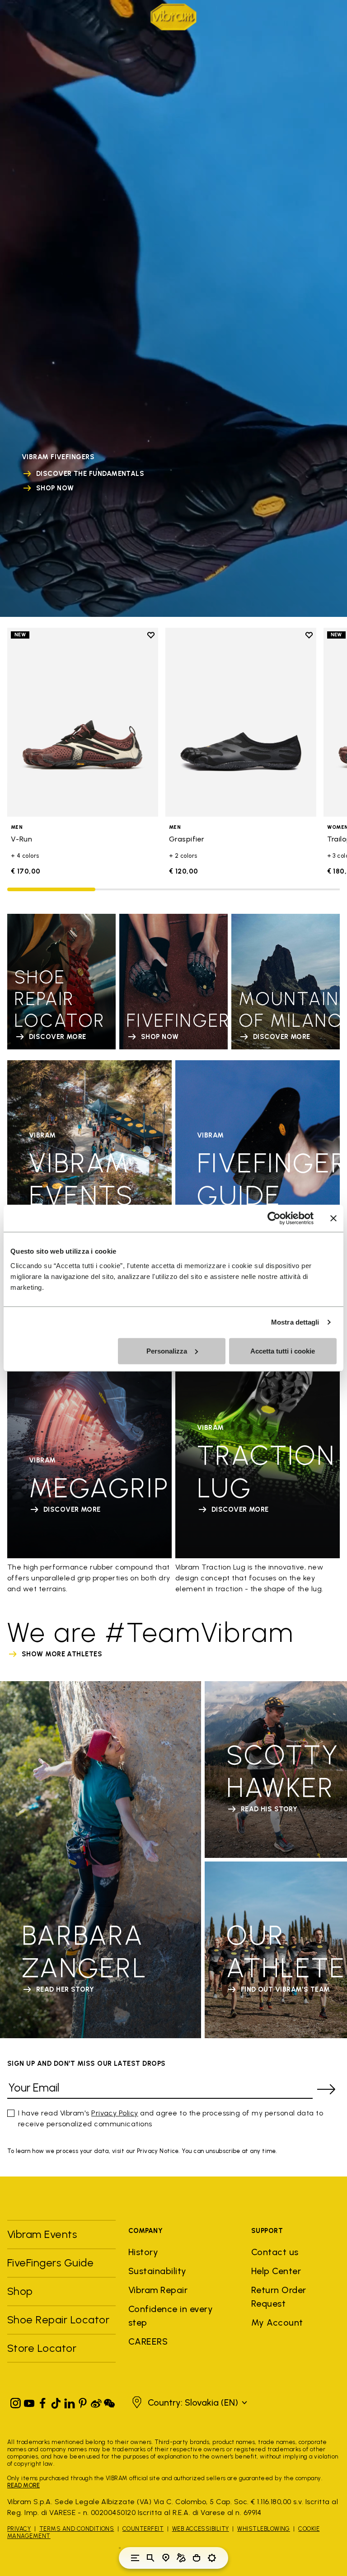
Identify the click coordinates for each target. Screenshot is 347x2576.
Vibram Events (42, 2234)
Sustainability (157, 2271)
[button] (188, 2402)
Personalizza (167, 1351)
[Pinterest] (83, 2401)
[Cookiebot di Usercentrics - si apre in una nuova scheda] (274, 1218)
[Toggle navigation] (135, 2558)
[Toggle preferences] (212, 2558)
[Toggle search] (150, 2558)
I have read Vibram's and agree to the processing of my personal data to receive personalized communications (171, 2118)
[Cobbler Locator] (181, 2558)
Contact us (275, 2252)
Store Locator (42, 2348)
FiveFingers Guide (52, 2263)
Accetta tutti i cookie (283, 1351)
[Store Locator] (166, 2558)
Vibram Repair (158, 2290)
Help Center (276, 2271)
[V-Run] (83, 722)
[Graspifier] (241, 722)
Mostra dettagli (295, 1322)
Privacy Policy (115, 2113)
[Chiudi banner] (333, 1218)
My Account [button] (277, 2322)
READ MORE (23, 2485)
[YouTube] (29, 2401)
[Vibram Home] (173, 17)
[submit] (326, 2089)
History (143, 2252)
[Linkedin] (70, 2401)
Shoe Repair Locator (58, 2320)
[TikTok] (56, 2401)
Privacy (19, 2529)
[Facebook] (42, 2401)
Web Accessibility (201, 2529)
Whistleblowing (264, 2529)
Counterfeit (143, 2529)
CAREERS (148, 2341)
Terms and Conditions (77, 2529)
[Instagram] (16, 2401)
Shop (20, 2291)
